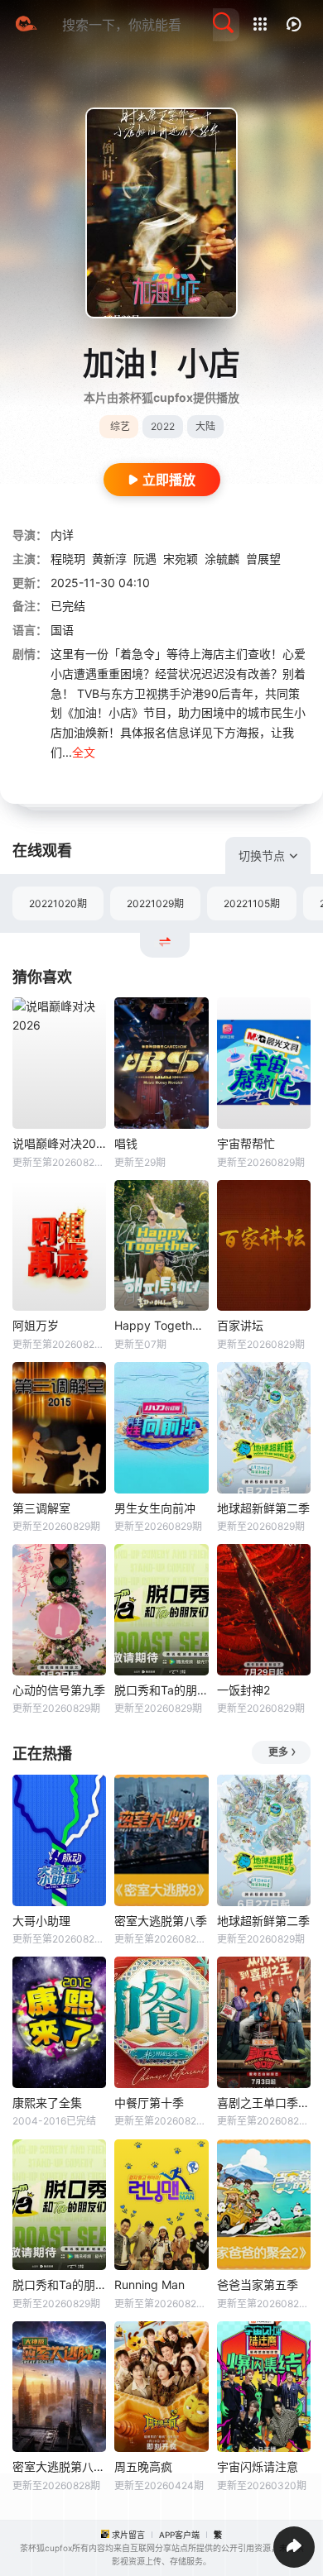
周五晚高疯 (143, 2466)
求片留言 (128, 2535)
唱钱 (126, 1143)
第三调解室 (41, 1508)
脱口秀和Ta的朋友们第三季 (161, 1690)
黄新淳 (109, 559)
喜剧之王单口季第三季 (264, 2103)
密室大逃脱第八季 (161, 1921)
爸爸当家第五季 (258, 2284)
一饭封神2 (243, 1690)
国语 (62, 630)
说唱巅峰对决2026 (59, 1143)
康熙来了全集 (47, 2103)
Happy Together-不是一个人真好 (161, 1325)
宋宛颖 (181, 559)
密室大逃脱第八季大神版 (59, 2466)
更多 (278, 1752)
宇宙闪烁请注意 (258, 2466)
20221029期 (155, 903)
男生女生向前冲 (155, 1508)
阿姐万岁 (36, 1325)
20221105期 (252, 903)
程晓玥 (68, 559)
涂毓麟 (222, 559)
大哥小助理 (41, 1921)
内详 (62, 535)
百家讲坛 (240, 1325)
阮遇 (145, 559)
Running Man (149, 2284)
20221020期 (58, 903)
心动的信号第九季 (59, 1690)
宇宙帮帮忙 (246, 1143)
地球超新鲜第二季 (263, 1508)
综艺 (120, 426)
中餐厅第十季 (149, 2103)
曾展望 (263, 559)
